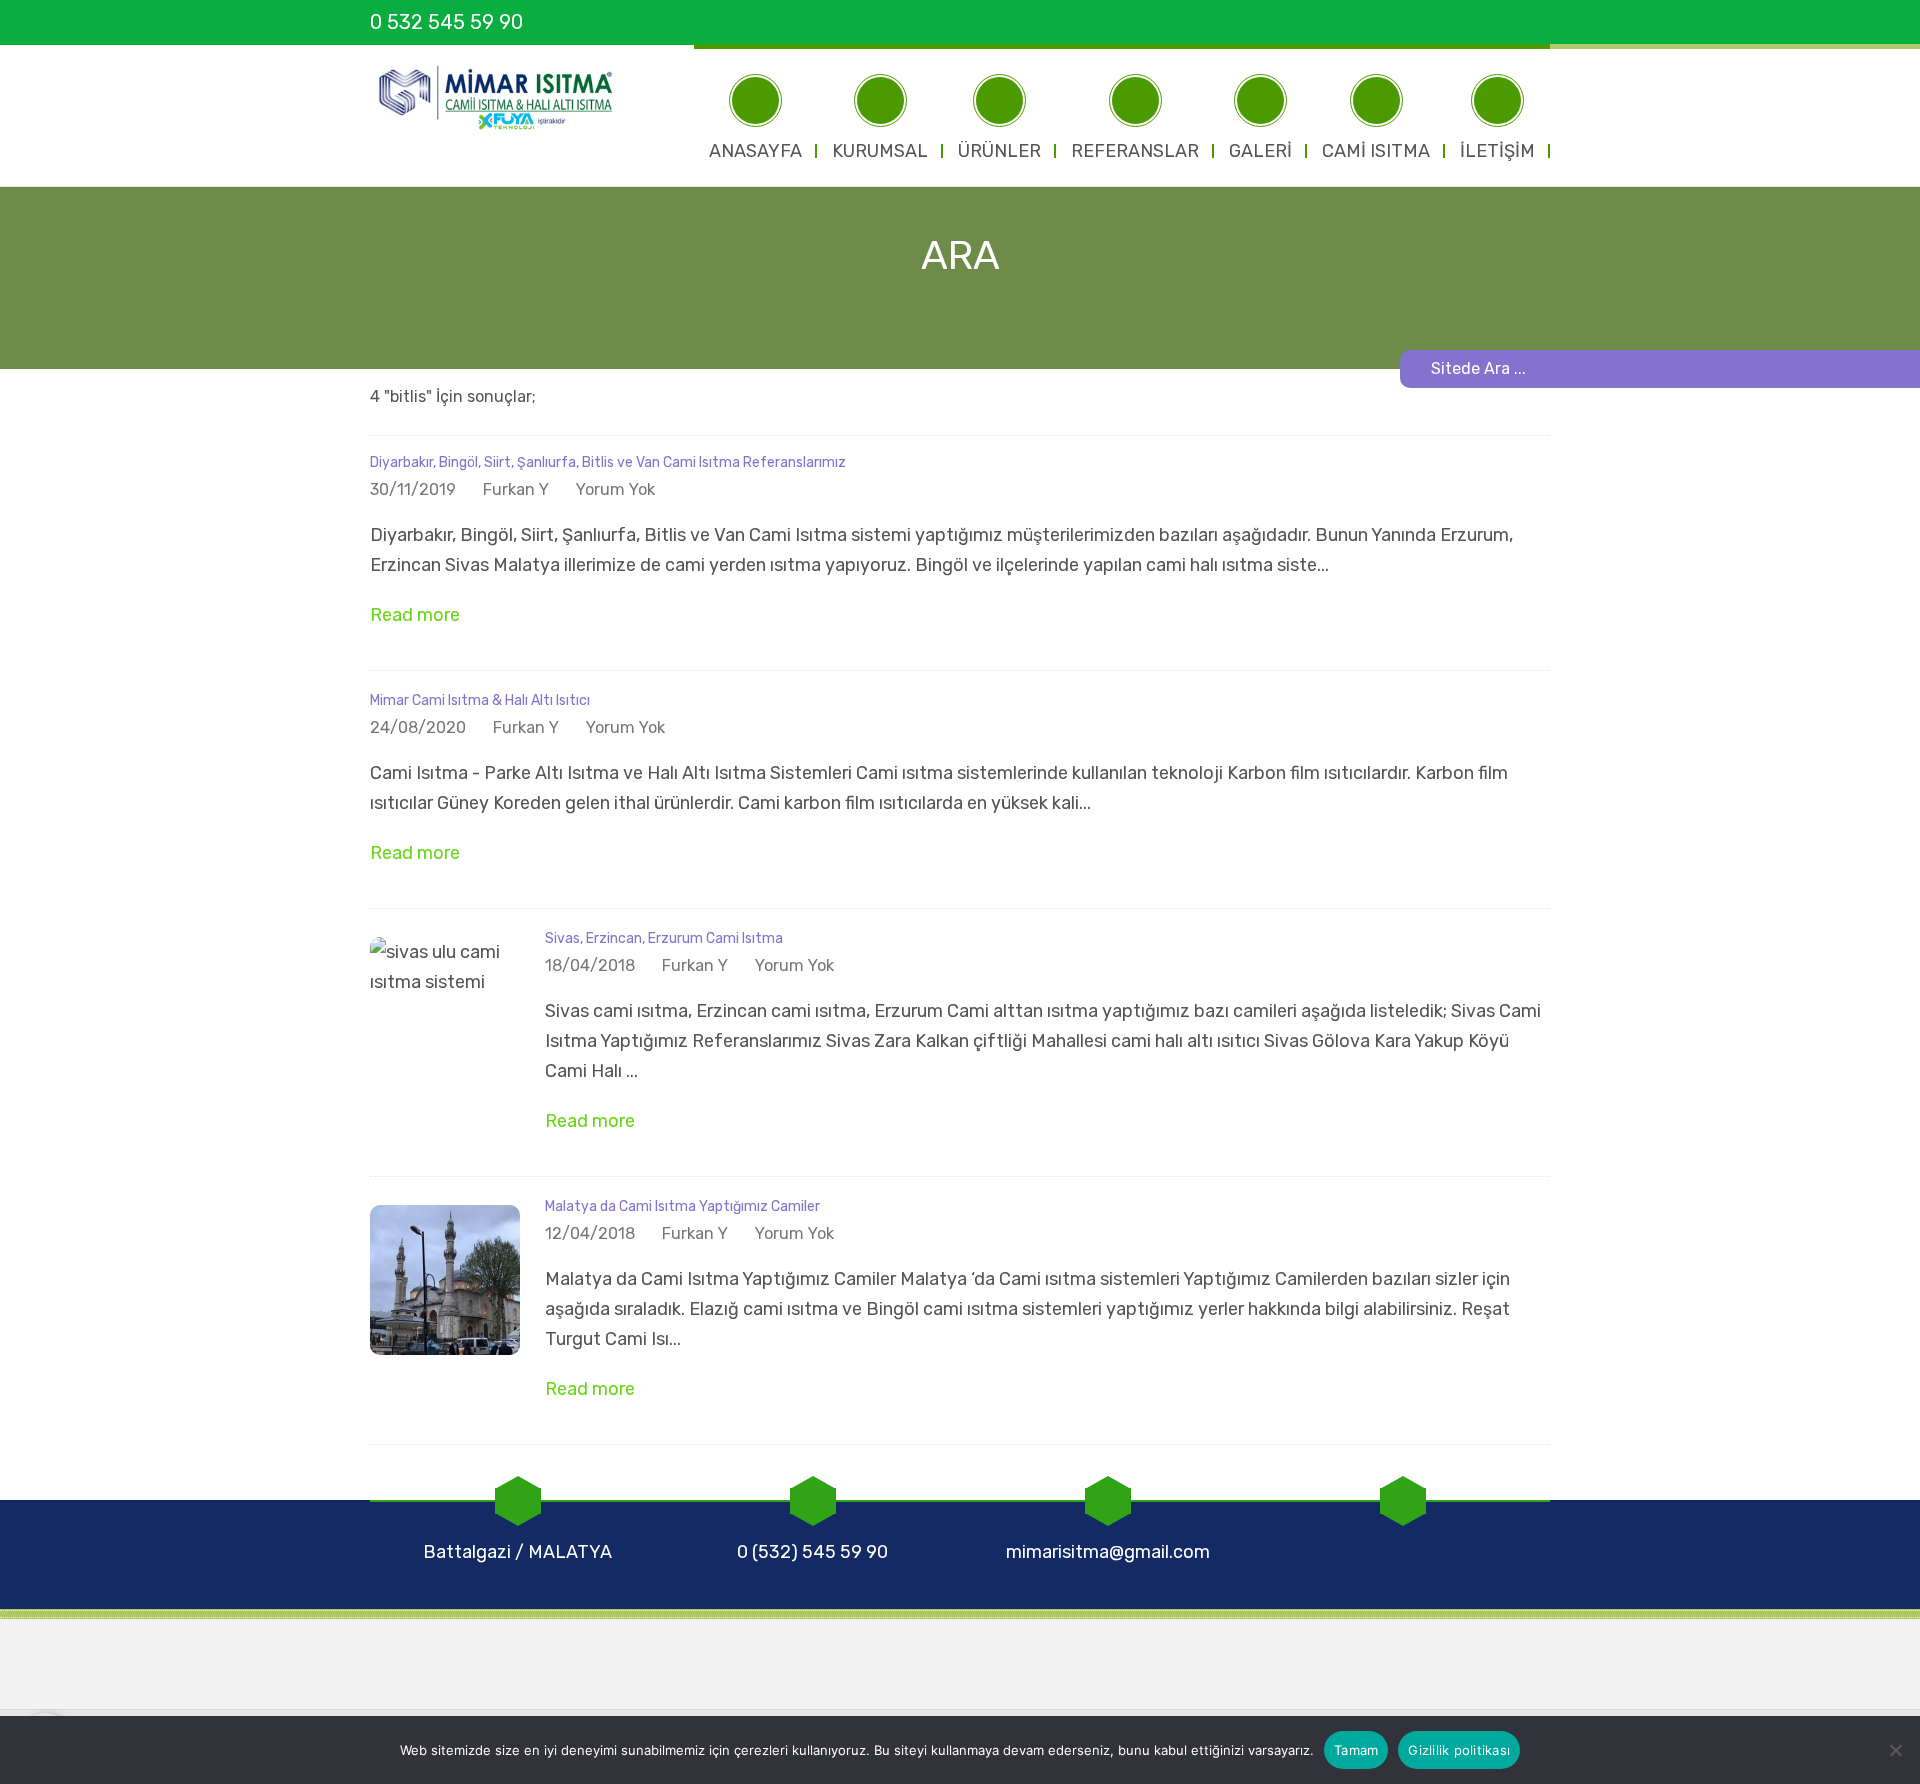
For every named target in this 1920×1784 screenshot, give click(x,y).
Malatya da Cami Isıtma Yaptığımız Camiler (682, 1206)
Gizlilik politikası (1459, 1750)
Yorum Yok (615, 489)
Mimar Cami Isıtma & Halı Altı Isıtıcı (480, 700)
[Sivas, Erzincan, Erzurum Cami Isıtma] (445, 1011)
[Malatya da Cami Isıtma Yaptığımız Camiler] (445, 1279)
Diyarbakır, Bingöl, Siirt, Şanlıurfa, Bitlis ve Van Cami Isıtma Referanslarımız (608, 462)
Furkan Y (516, 489)
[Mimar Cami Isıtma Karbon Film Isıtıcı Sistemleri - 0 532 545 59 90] (505, 98)
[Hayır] (1895, 1750)
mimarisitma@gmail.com (1108, 1552)
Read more (417, 615)
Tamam (1356, 1750)
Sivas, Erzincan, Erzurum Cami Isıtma (664, 938)
